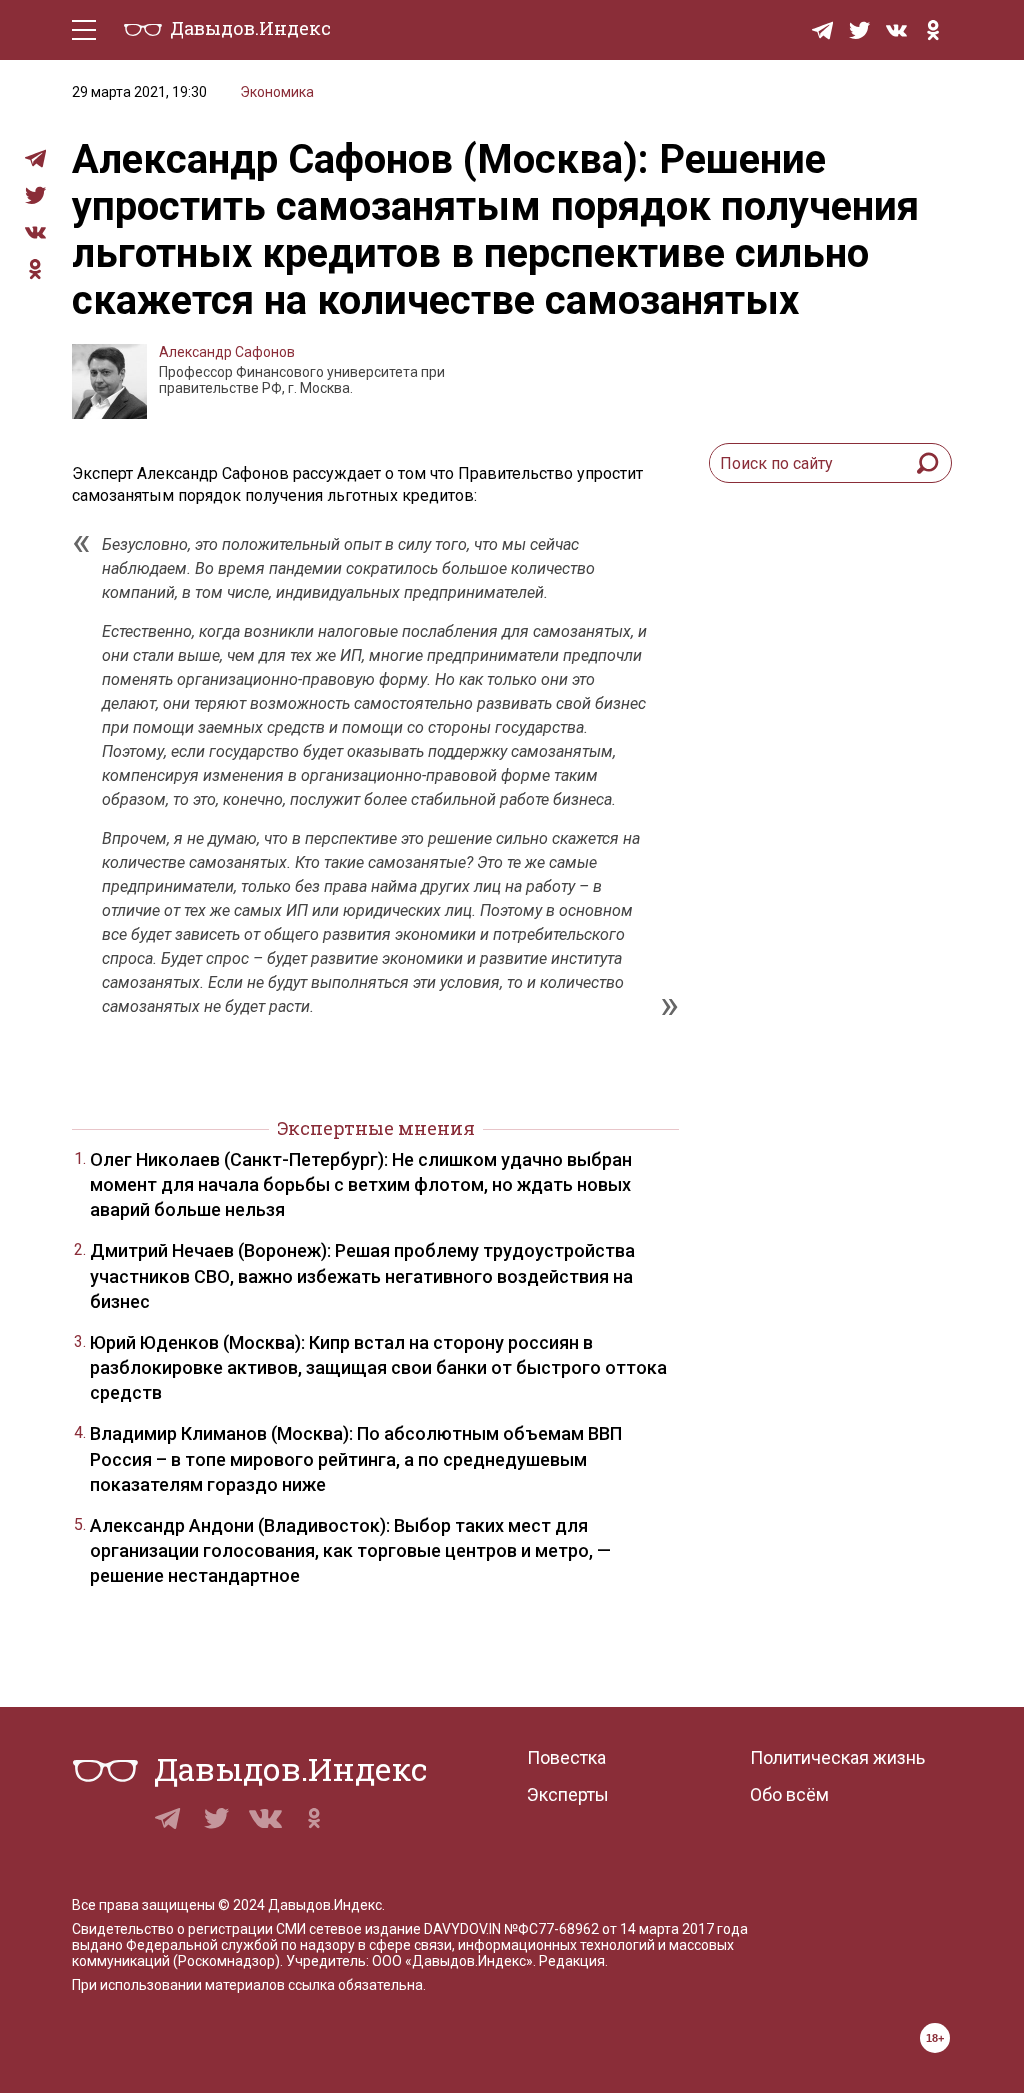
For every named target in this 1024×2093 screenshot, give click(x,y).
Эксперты (568, 1794)
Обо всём (789, 1794)
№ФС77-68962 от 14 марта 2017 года (626, 1929)
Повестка (566, 1757)
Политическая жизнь (837, 1757)
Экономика (277, 92)
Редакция (572, 1961)
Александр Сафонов (227, 352)
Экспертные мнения (376, 1128)
